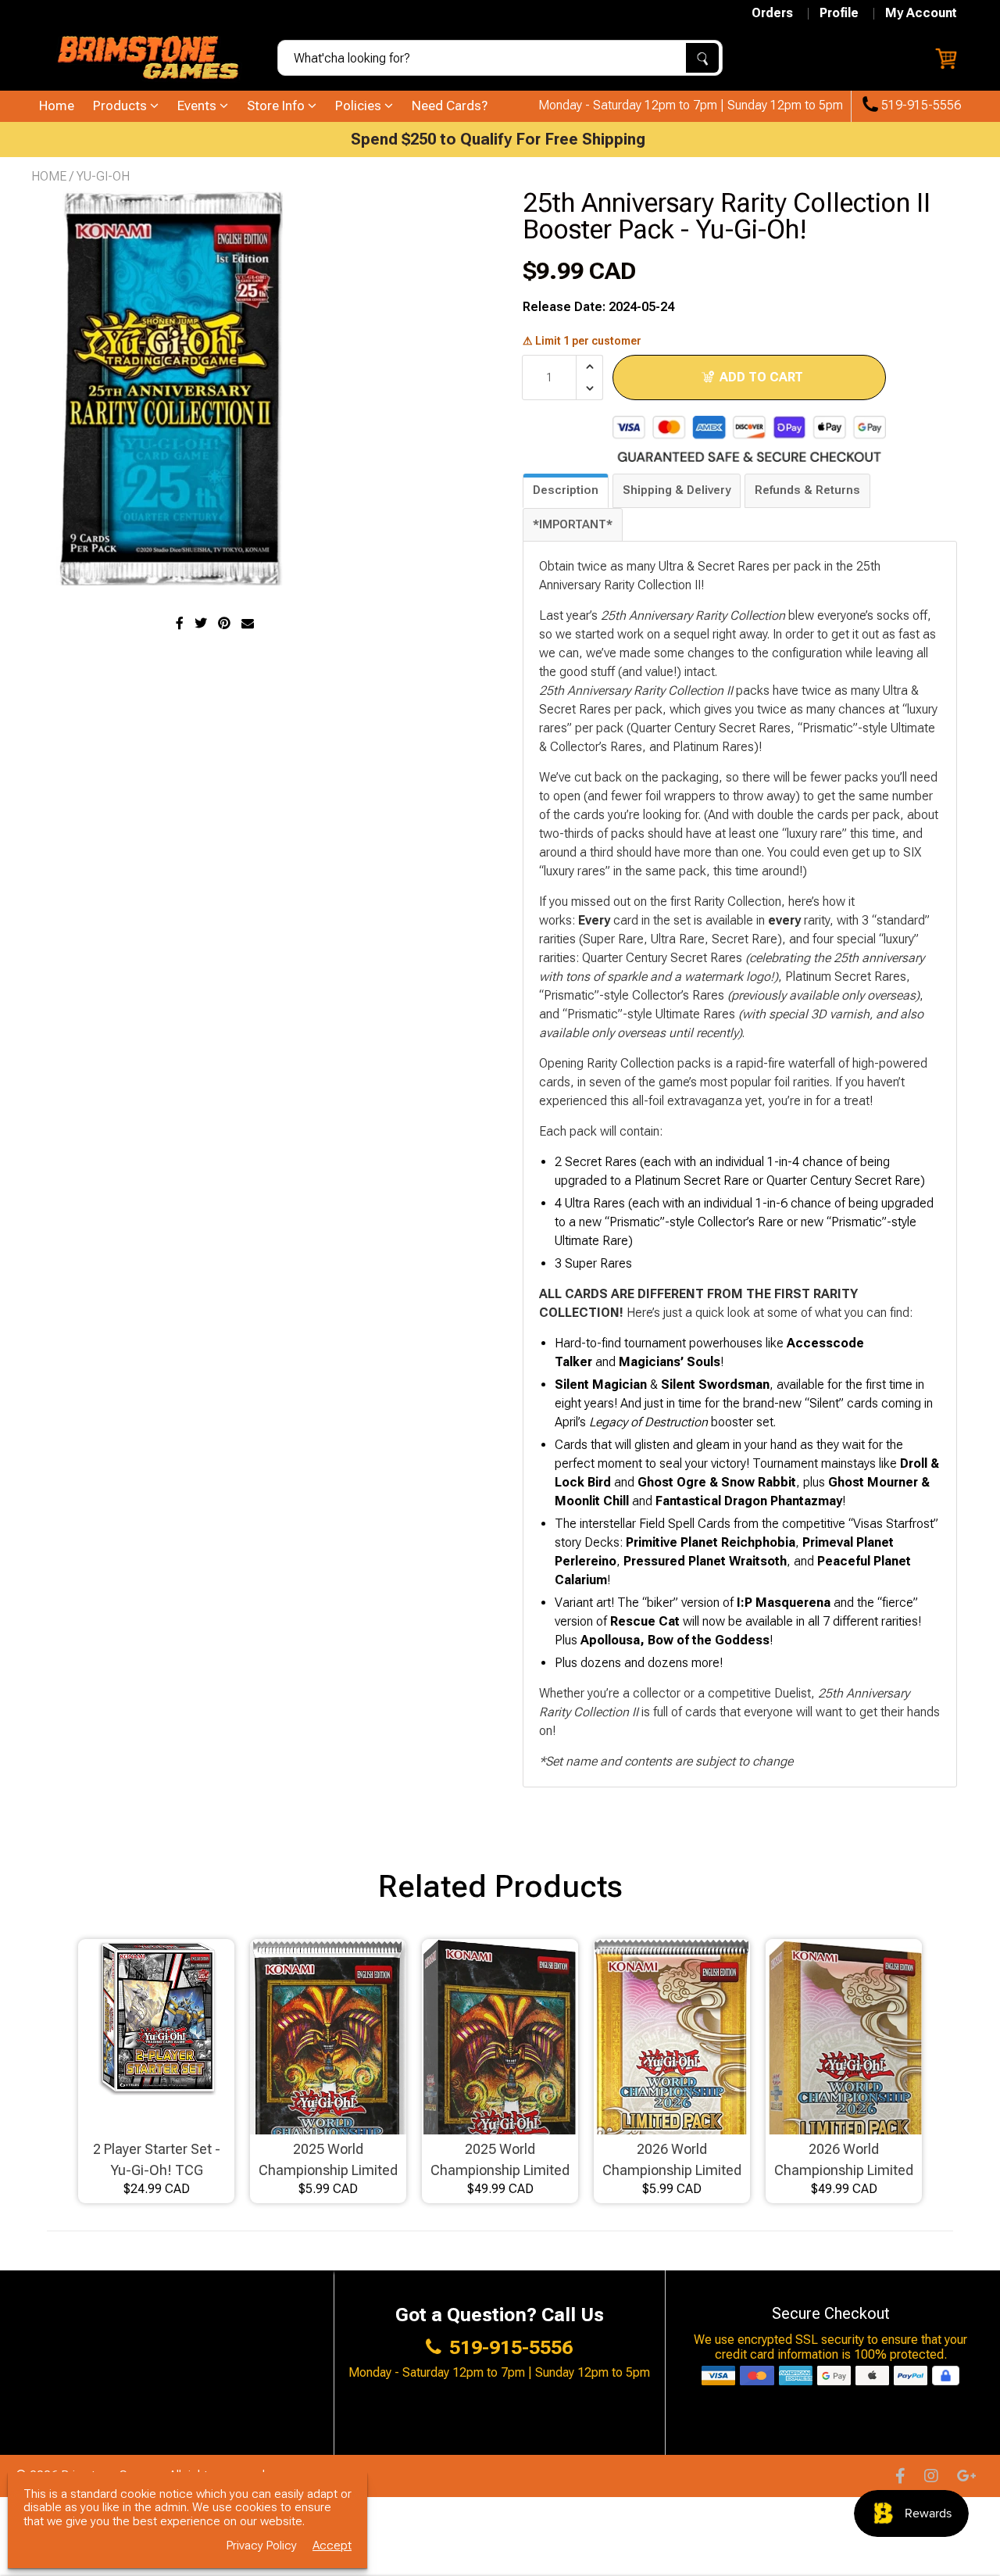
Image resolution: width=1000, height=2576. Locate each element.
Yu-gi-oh (103, 176)
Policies (360, 106)
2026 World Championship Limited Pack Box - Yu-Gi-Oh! (844, 2161)
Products (121, 106)
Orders (772, 13)
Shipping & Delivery (677, 490)
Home (57, 106)
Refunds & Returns (807, 490)
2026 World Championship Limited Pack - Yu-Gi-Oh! (672, 2161)
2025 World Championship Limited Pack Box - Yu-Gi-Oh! (500, 2161)
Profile (839, 13)
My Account (921, 13)
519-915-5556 (920, 106)
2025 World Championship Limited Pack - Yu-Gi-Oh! (328, 2161)
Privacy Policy (262, 2546)
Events (198, 106)
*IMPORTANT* (573, 524)
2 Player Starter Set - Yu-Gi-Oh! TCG (157, 2159)
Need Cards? (450, 106)
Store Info (277, 106)
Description (566, 490)
